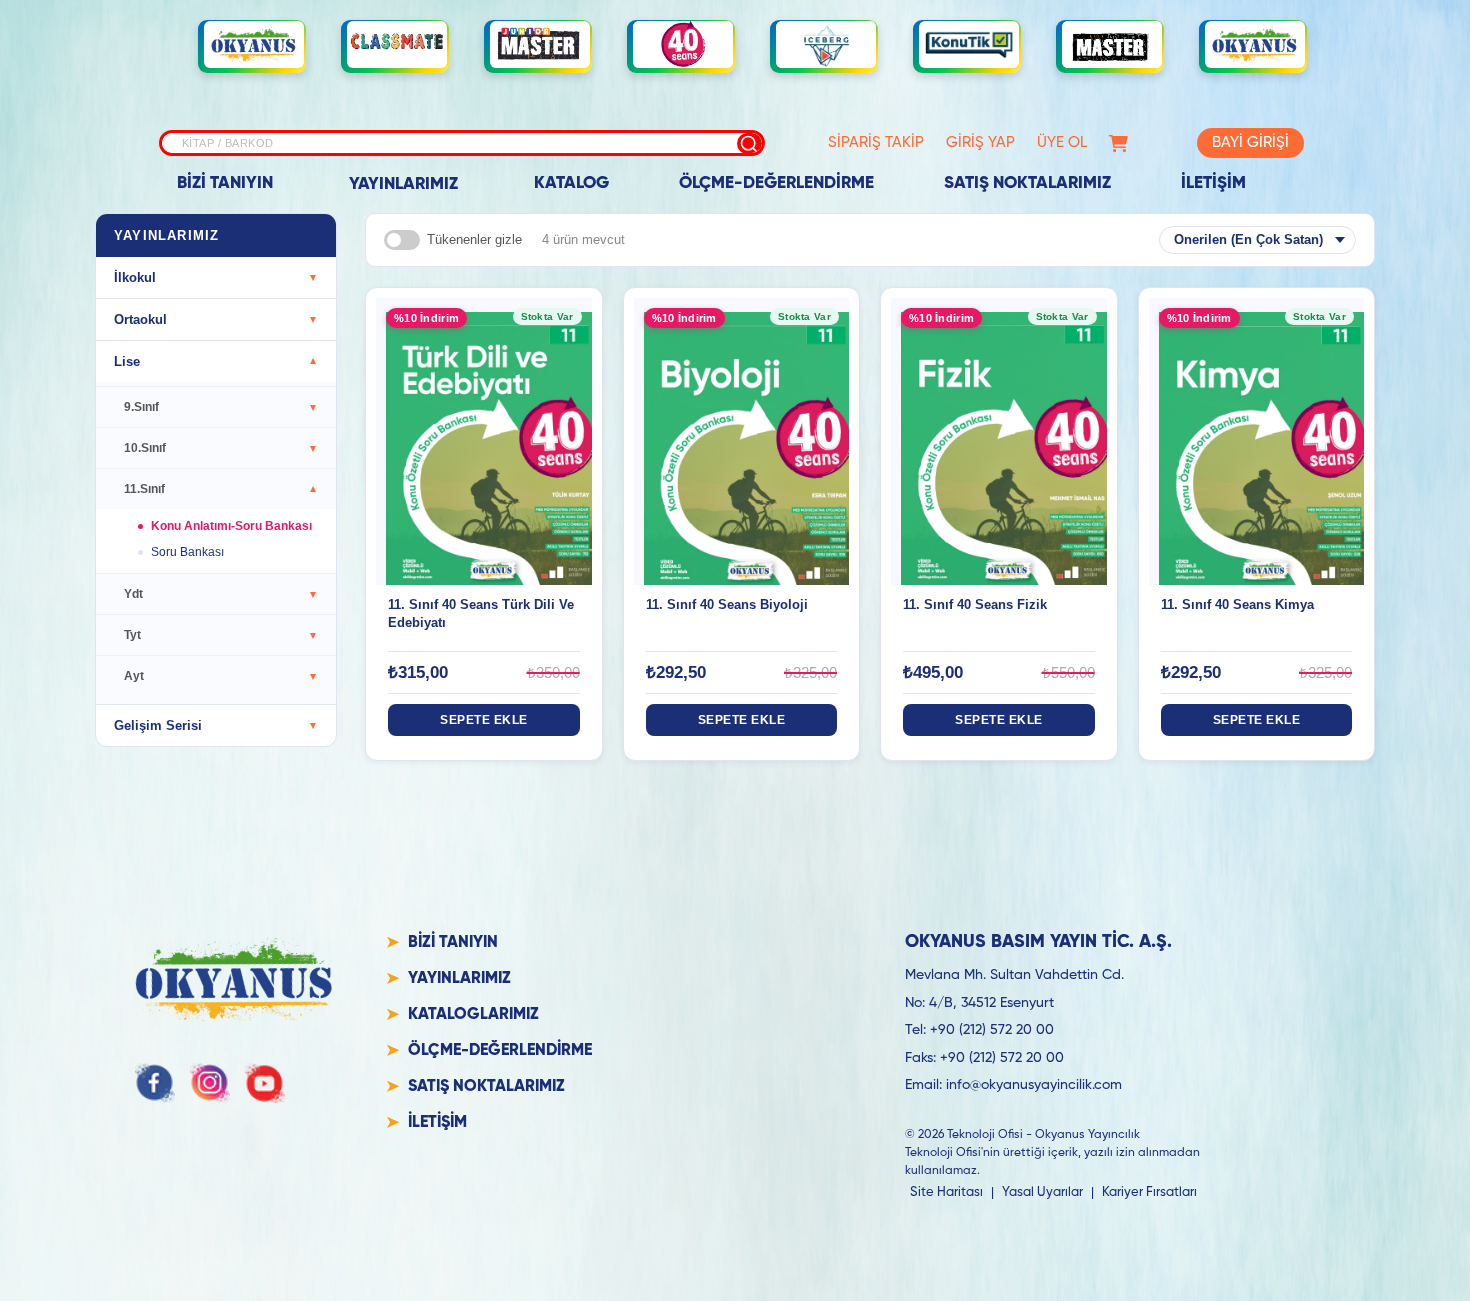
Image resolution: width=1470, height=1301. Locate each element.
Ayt (221, 676)
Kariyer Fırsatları (1149, 1192)
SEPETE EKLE (484, 720)
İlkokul (216, 277)
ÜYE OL (1062, 142)
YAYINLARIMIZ (403, 184)
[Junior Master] (540, 44)
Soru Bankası (187, 552)
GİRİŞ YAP (980, 142)
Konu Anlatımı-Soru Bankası (231, 526)
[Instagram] (210, 1083)
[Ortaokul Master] (1112, 45)
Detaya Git (483, 422)
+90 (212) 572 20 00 (992, 1030)
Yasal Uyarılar (1042, 1192)
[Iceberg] (826, 44)
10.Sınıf (221, 448)
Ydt (221, 594)
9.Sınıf (221, 407)
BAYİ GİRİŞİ (1250, 142)
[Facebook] (155, 1083)
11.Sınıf (221, 489)
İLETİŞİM (1213, 183)
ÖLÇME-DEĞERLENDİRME (776, 183)
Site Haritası (946, 1192)
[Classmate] (397, 45)
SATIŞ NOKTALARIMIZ (1027, 183)
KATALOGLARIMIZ (473, 1015)
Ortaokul (216, 319)
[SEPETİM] (1118, 143)
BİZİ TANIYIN (225, 183)
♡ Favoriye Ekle (483, 460)
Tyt (221, 635)
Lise (216, 361)
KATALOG (571, 183)
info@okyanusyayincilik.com (1034, 1085)
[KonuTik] (969, 45)
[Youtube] (265, 1083)
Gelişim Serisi (216, 725)
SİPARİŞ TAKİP (876, 142)
